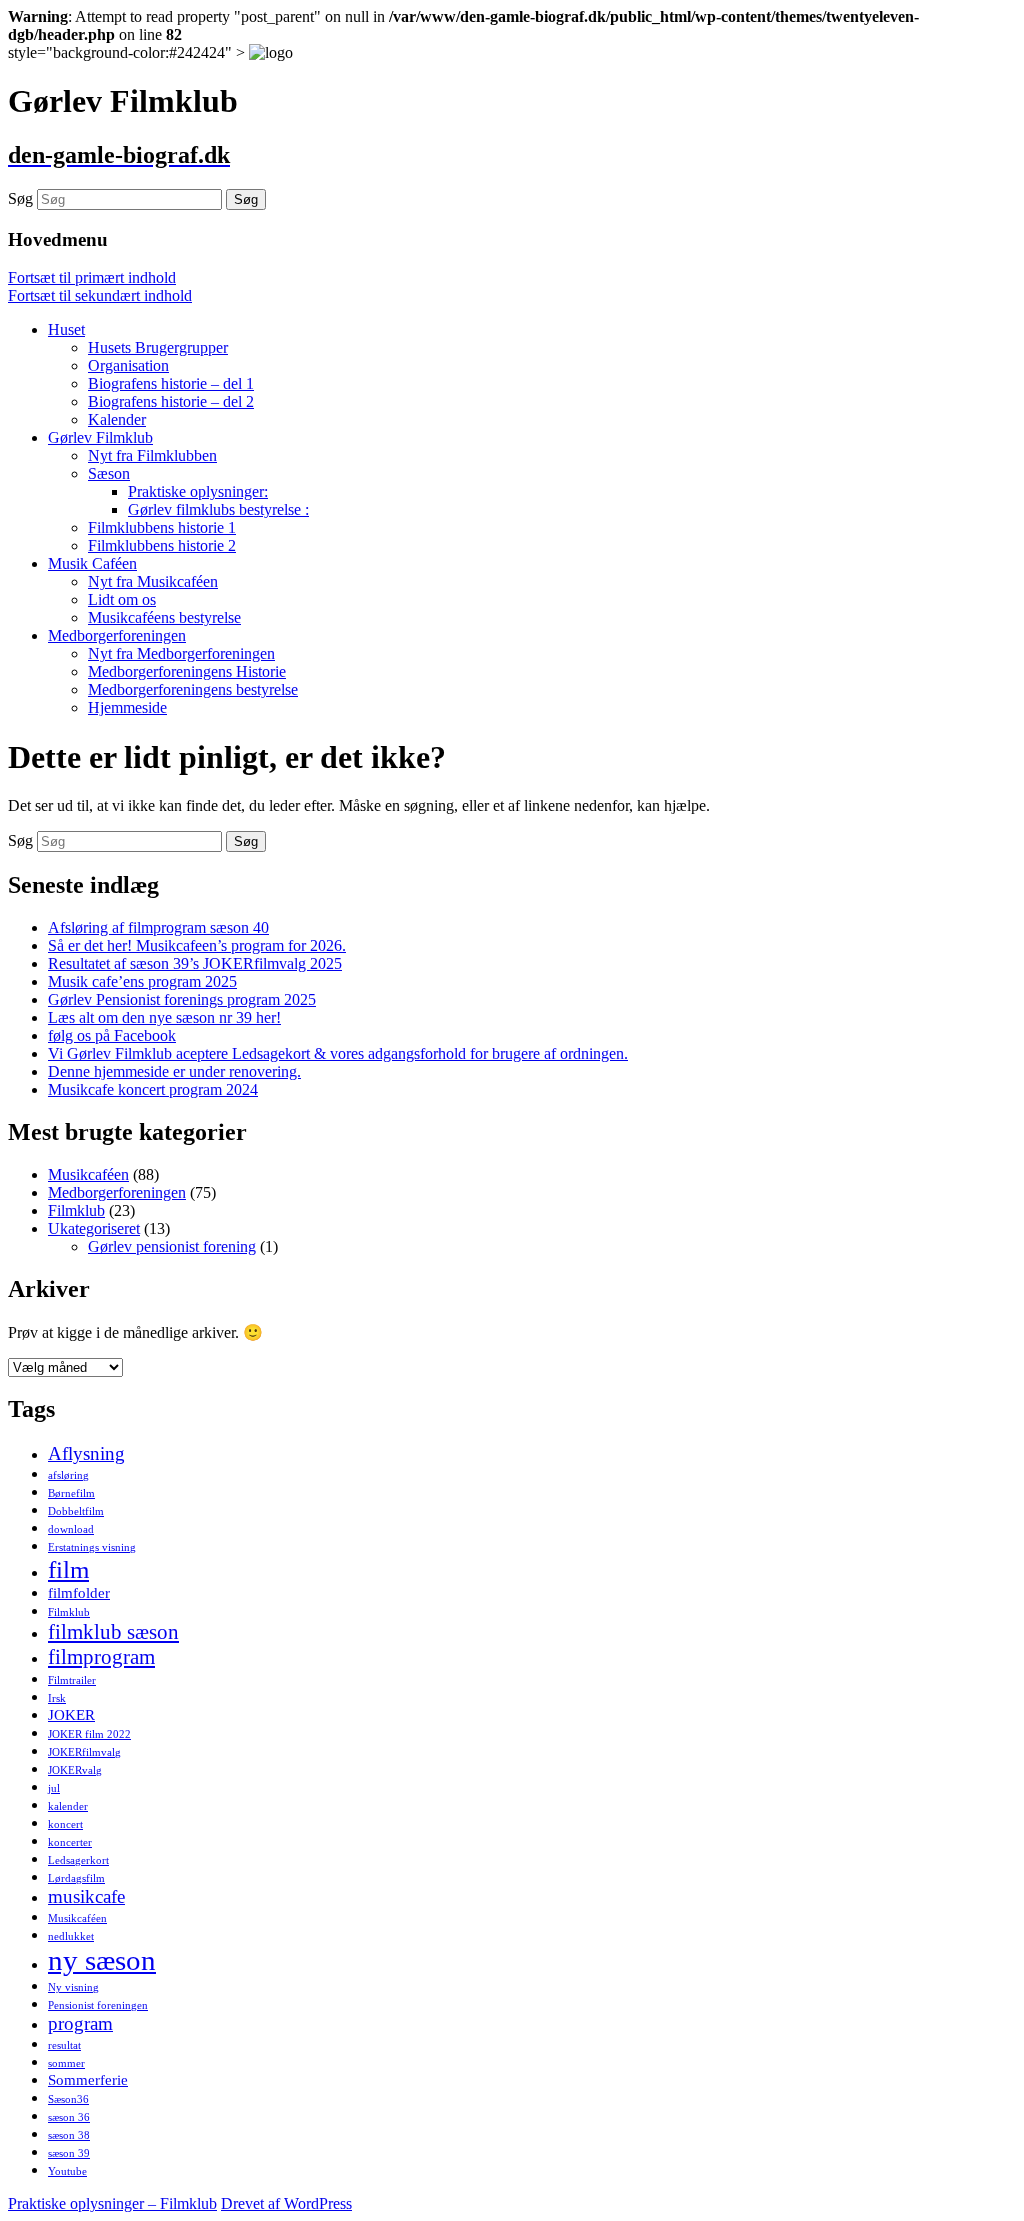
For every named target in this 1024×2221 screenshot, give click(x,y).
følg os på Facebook (112, 1035)
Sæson (109, 473)
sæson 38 (69, 2135)
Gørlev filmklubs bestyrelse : (218, 509)
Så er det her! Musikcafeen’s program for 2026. (197, 945)
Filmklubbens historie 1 (162, 527)
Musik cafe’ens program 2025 (142, 981)
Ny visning (73, 1987)
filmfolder (79, 1592)
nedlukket (71, 1936)
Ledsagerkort (78, 1860)
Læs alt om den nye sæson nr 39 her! (164, 1017)
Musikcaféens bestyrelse (164, 617)
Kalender (117, 419)
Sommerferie (88, 2079)
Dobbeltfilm (76, 1511)
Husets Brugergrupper (158, 347)
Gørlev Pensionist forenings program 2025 (182, 999)
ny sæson (102, 1960)
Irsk (57, 1698)
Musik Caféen (92, 563)
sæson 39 (69, 2153)
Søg (20, 198)
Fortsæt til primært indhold (92, 277)
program (80, 2023)
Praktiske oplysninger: (198, 491)
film (68, 1569)
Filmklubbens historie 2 (162, 545)
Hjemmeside (127, 707)
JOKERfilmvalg (84, 1752)
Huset (66, 329)
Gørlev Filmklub (100, 437)
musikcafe (86, 1896)
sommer (66, 2063)
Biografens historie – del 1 (171, 383)
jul (54, 1788)
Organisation (128, 365)
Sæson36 (68, 2099)
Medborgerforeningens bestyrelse (193, 689)
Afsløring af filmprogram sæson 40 (158, 927)
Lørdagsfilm (76, 1878)
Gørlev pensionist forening (172, 1246)
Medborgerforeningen (117, 635)
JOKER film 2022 (89, 1734)
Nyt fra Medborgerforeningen (181, 653)
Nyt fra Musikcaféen (153, 581)
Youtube (67, 2171)
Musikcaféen (88, 1174)
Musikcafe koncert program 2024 (153, 1089)
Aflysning (86, 1453)
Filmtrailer (72, 1680)
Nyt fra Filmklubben (152, 455)
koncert (65, 1824)
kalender (68, 1806)
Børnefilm (71, 1493)
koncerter (70, 1842)
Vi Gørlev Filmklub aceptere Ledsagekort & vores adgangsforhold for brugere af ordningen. (338, 1053)
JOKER (71, 1714)
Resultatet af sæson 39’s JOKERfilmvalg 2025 (195, 963)
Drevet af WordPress (286, 2203)
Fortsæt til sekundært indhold (100, 295)
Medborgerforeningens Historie (187, 671)
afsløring (68, 1475)
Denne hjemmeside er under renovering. (174, 1071)
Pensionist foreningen (98, 2005)
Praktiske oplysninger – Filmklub (112, 2203)
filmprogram (101, 1657)
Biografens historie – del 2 (171, 401)
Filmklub (76, 1210)
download (71, 1529)
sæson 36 (69, 2117)
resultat (64, 2045)
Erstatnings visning (92, 1547)
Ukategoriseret (94, 1228)
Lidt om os (122, 599)
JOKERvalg (75, 1770)
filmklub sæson (113, 1632)
